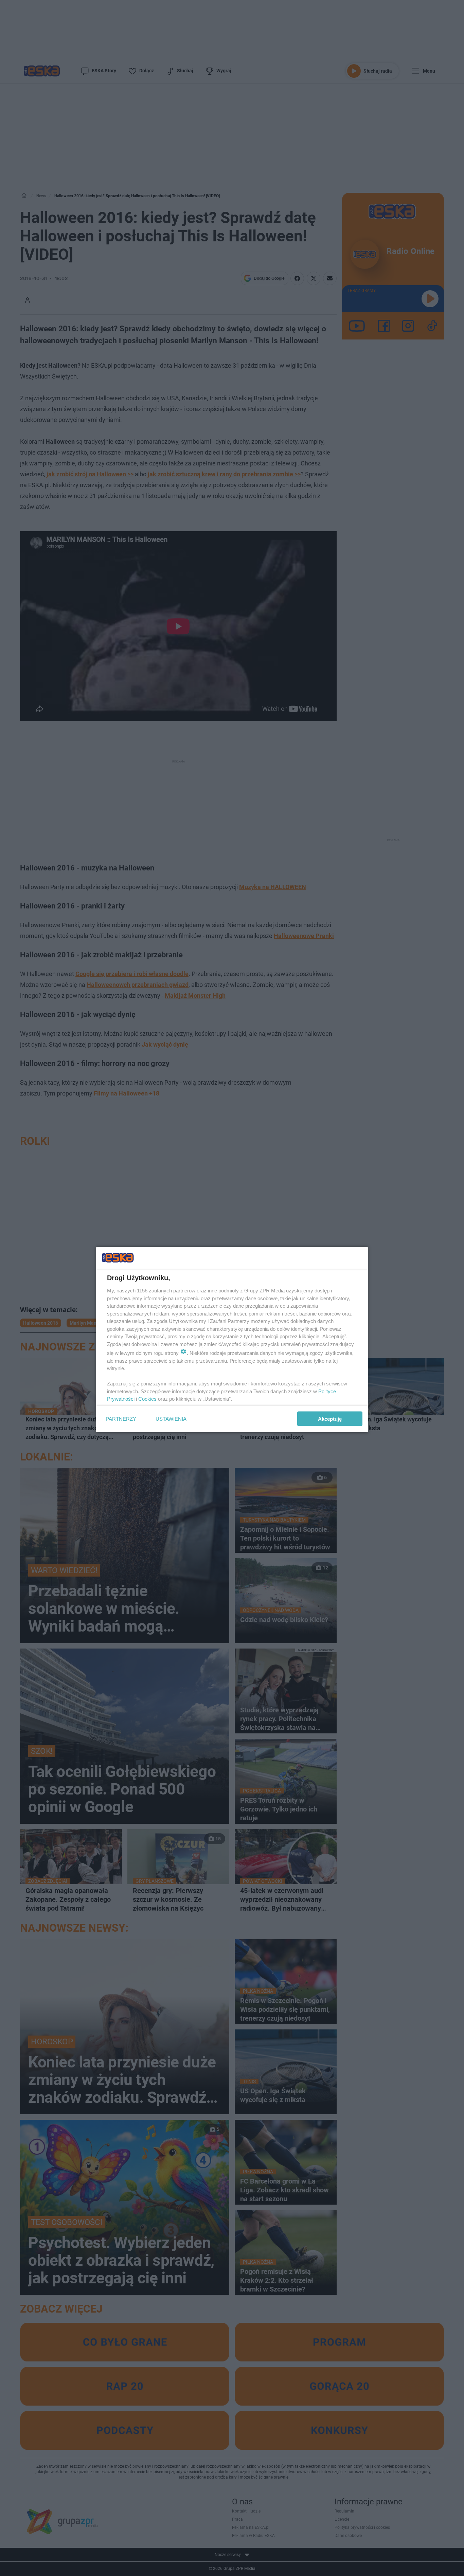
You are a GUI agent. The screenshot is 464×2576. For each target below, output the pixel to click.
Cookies (147, 1399)
